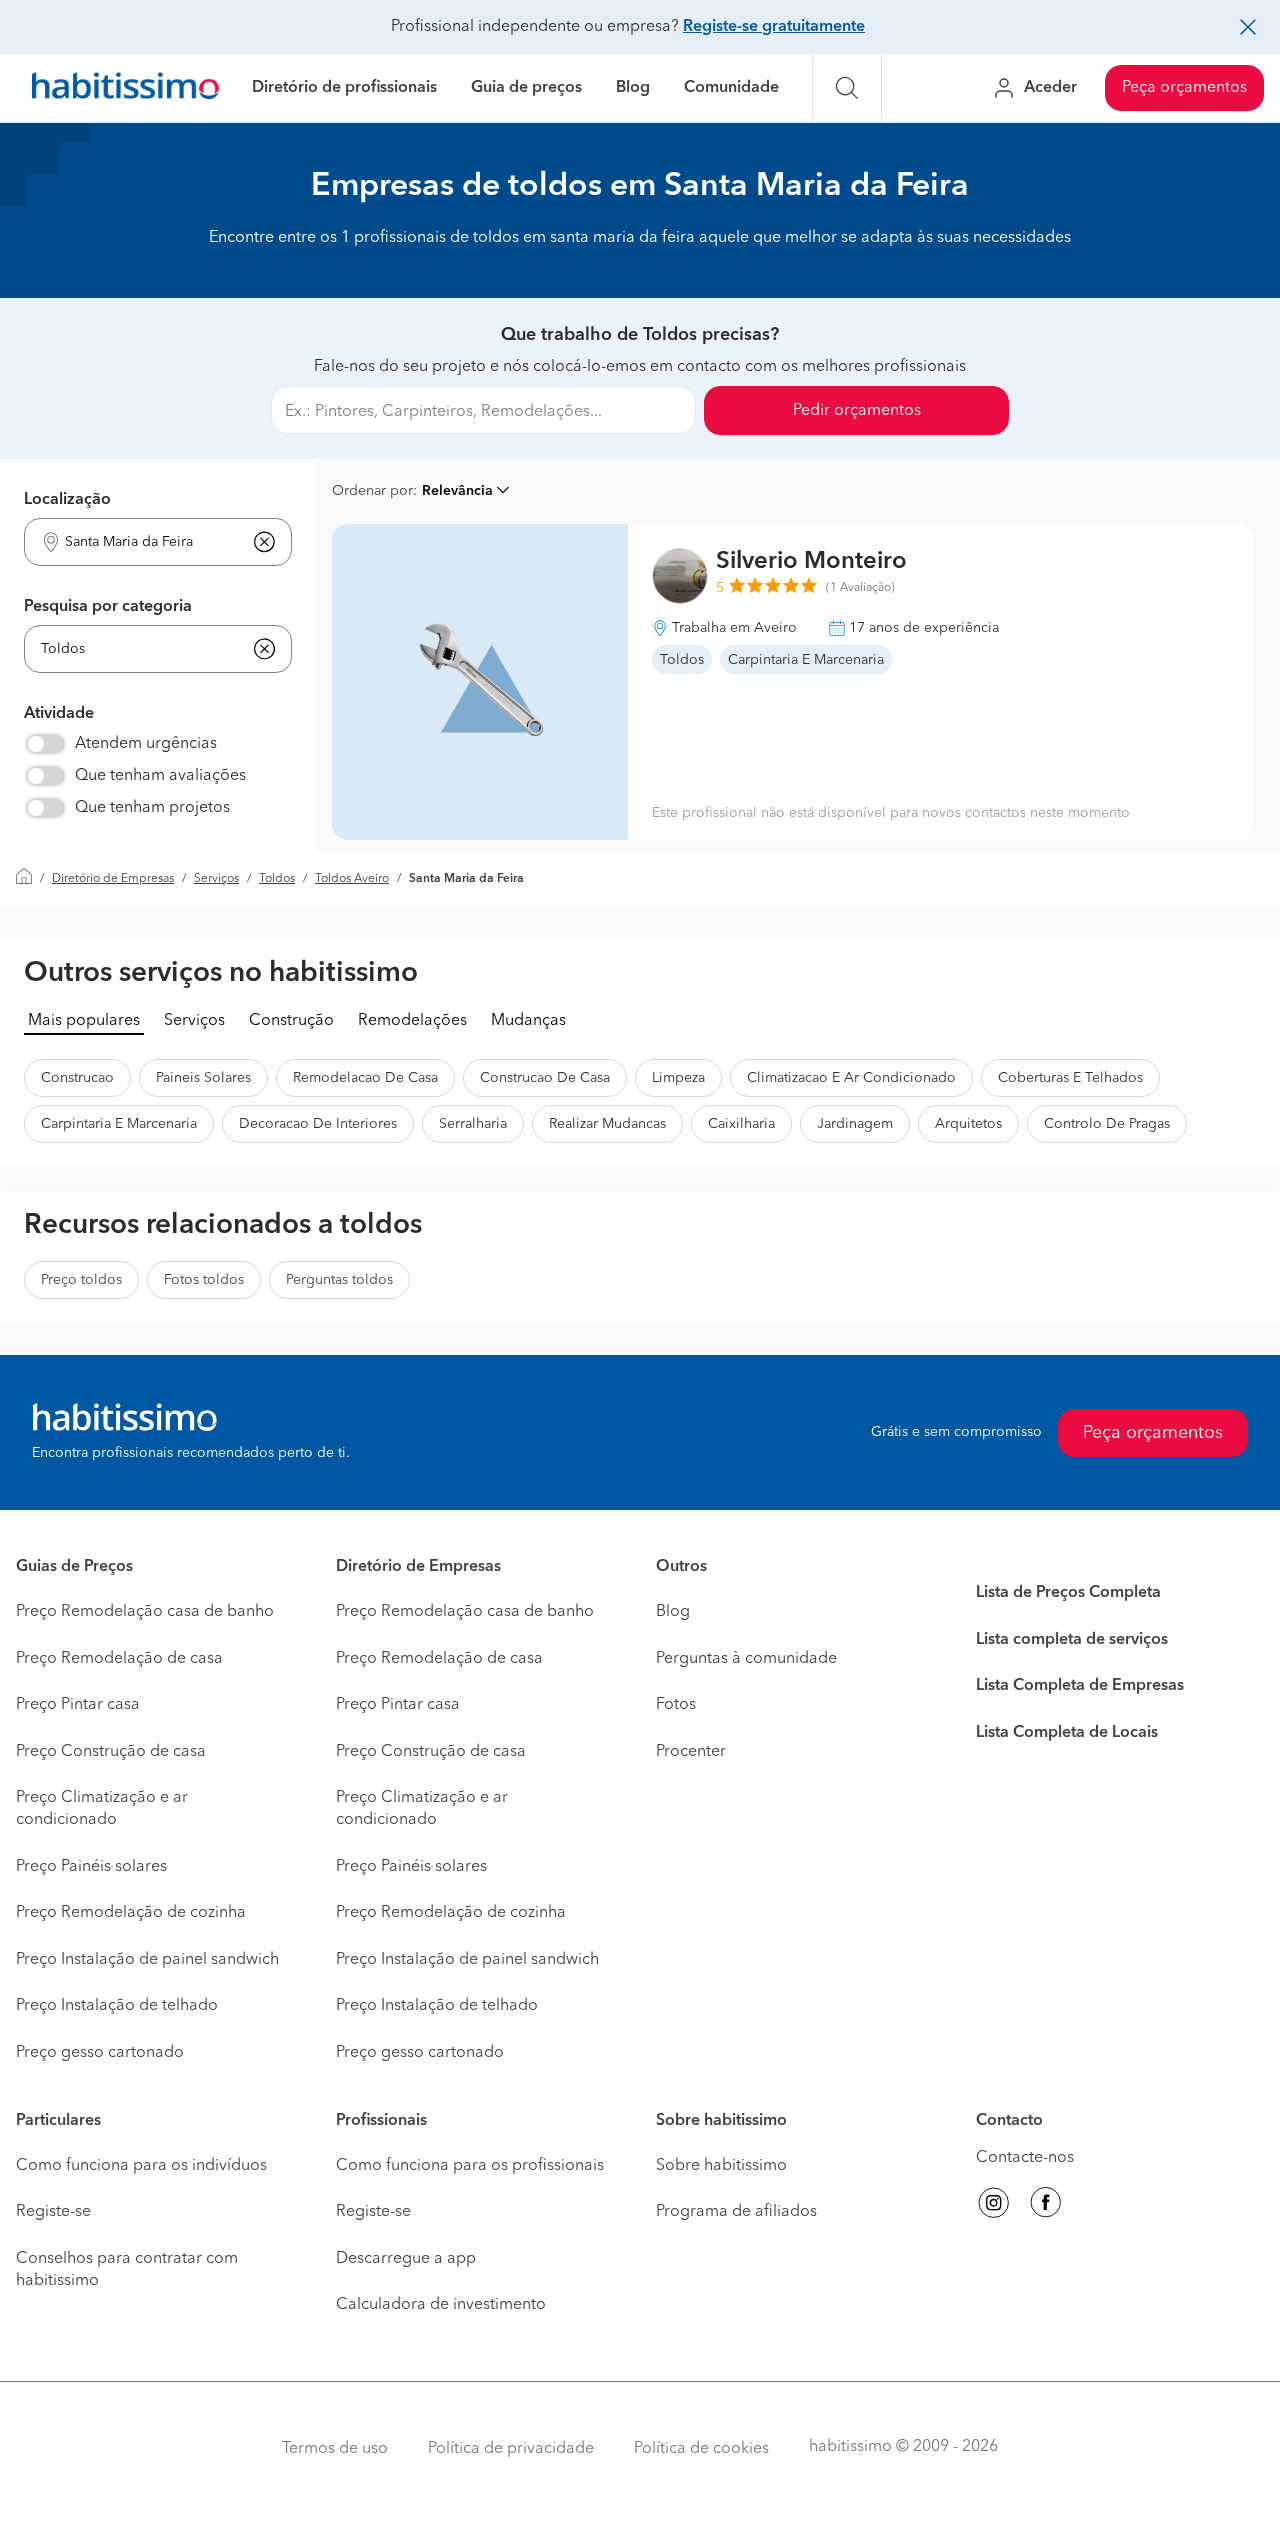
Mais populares (84, 1021)
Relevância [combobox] (457, 491)
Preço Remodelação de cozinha (131, 1913)
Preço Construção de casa (111, 1752)
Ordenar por (372, 491)
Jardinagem (855, 1124)
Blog (633, 88)
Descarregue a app (406, 2259)
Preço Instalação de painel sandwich (147, 1960)
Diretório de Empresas (113, 879)
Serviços (216, 879)
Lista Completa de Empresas (1080, 1686)
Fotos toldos (204, 1280)
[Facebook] (1046, 2206)
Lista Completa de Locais (1067, 1733)
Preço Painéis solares (91, 1867)
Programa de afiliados (736, 2212)
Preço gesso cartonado (100, 2053)
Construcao (77, 1078)
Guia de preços (526, 88)
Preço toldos (81, 1280)
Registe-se (53, 2212)
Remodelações (412, 1021)
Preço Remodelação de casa (119, 1659)
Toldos (277, 879)
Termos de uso (335, 2449)
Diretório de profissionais (344, 88)
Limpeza (678, 1078)
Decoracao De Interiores (318, 1124)
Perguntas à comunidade (746, 1659)
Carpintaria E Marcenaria (119, 1124)
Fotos (676, 1705)
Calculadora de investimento (441, 2305)
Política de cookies (701, 2449)
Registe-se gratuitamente (774, 27)
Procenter (691, 1752)
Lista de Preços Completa (1068, 1593)
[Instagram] (994, 2206)
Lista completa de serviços (1072, 1640)
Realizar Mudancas (607, 1124)
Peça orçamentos (1184, 88)
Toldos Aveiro (352, 879)
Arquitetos (968, 1124)
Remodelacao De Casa (365, 1078)
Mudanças (528, 1021)
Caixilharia (741, 1124)
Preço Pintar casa (78, 1705)
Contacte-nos (1025, 2158)
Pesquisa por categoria (108, 607)
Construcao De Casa (545, 1078)
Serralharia (473, 1124)
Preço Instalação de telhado (117, 2006)
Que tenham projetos (152, 808)
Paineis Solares (203, 1078)
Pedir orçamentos (857, 411)
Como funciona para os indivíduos (141, 2166)
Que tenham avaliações (160, 776)
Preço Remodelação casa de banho (145, 1612)
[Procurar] (847, 88)
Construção (291, 1021)
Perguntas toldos (339, 1280)
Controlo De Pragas (1107, 1124)
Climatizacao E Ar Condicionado (851, 1078)
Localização (67, 500)
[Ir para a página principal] (125, 88)
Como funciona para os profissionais (470, 2166)
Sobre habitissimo (721, 2166)
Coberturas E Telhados (1070, 1078)
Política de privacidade (511, 2449)
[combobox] (145, 542)
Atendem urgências (146, 744)
